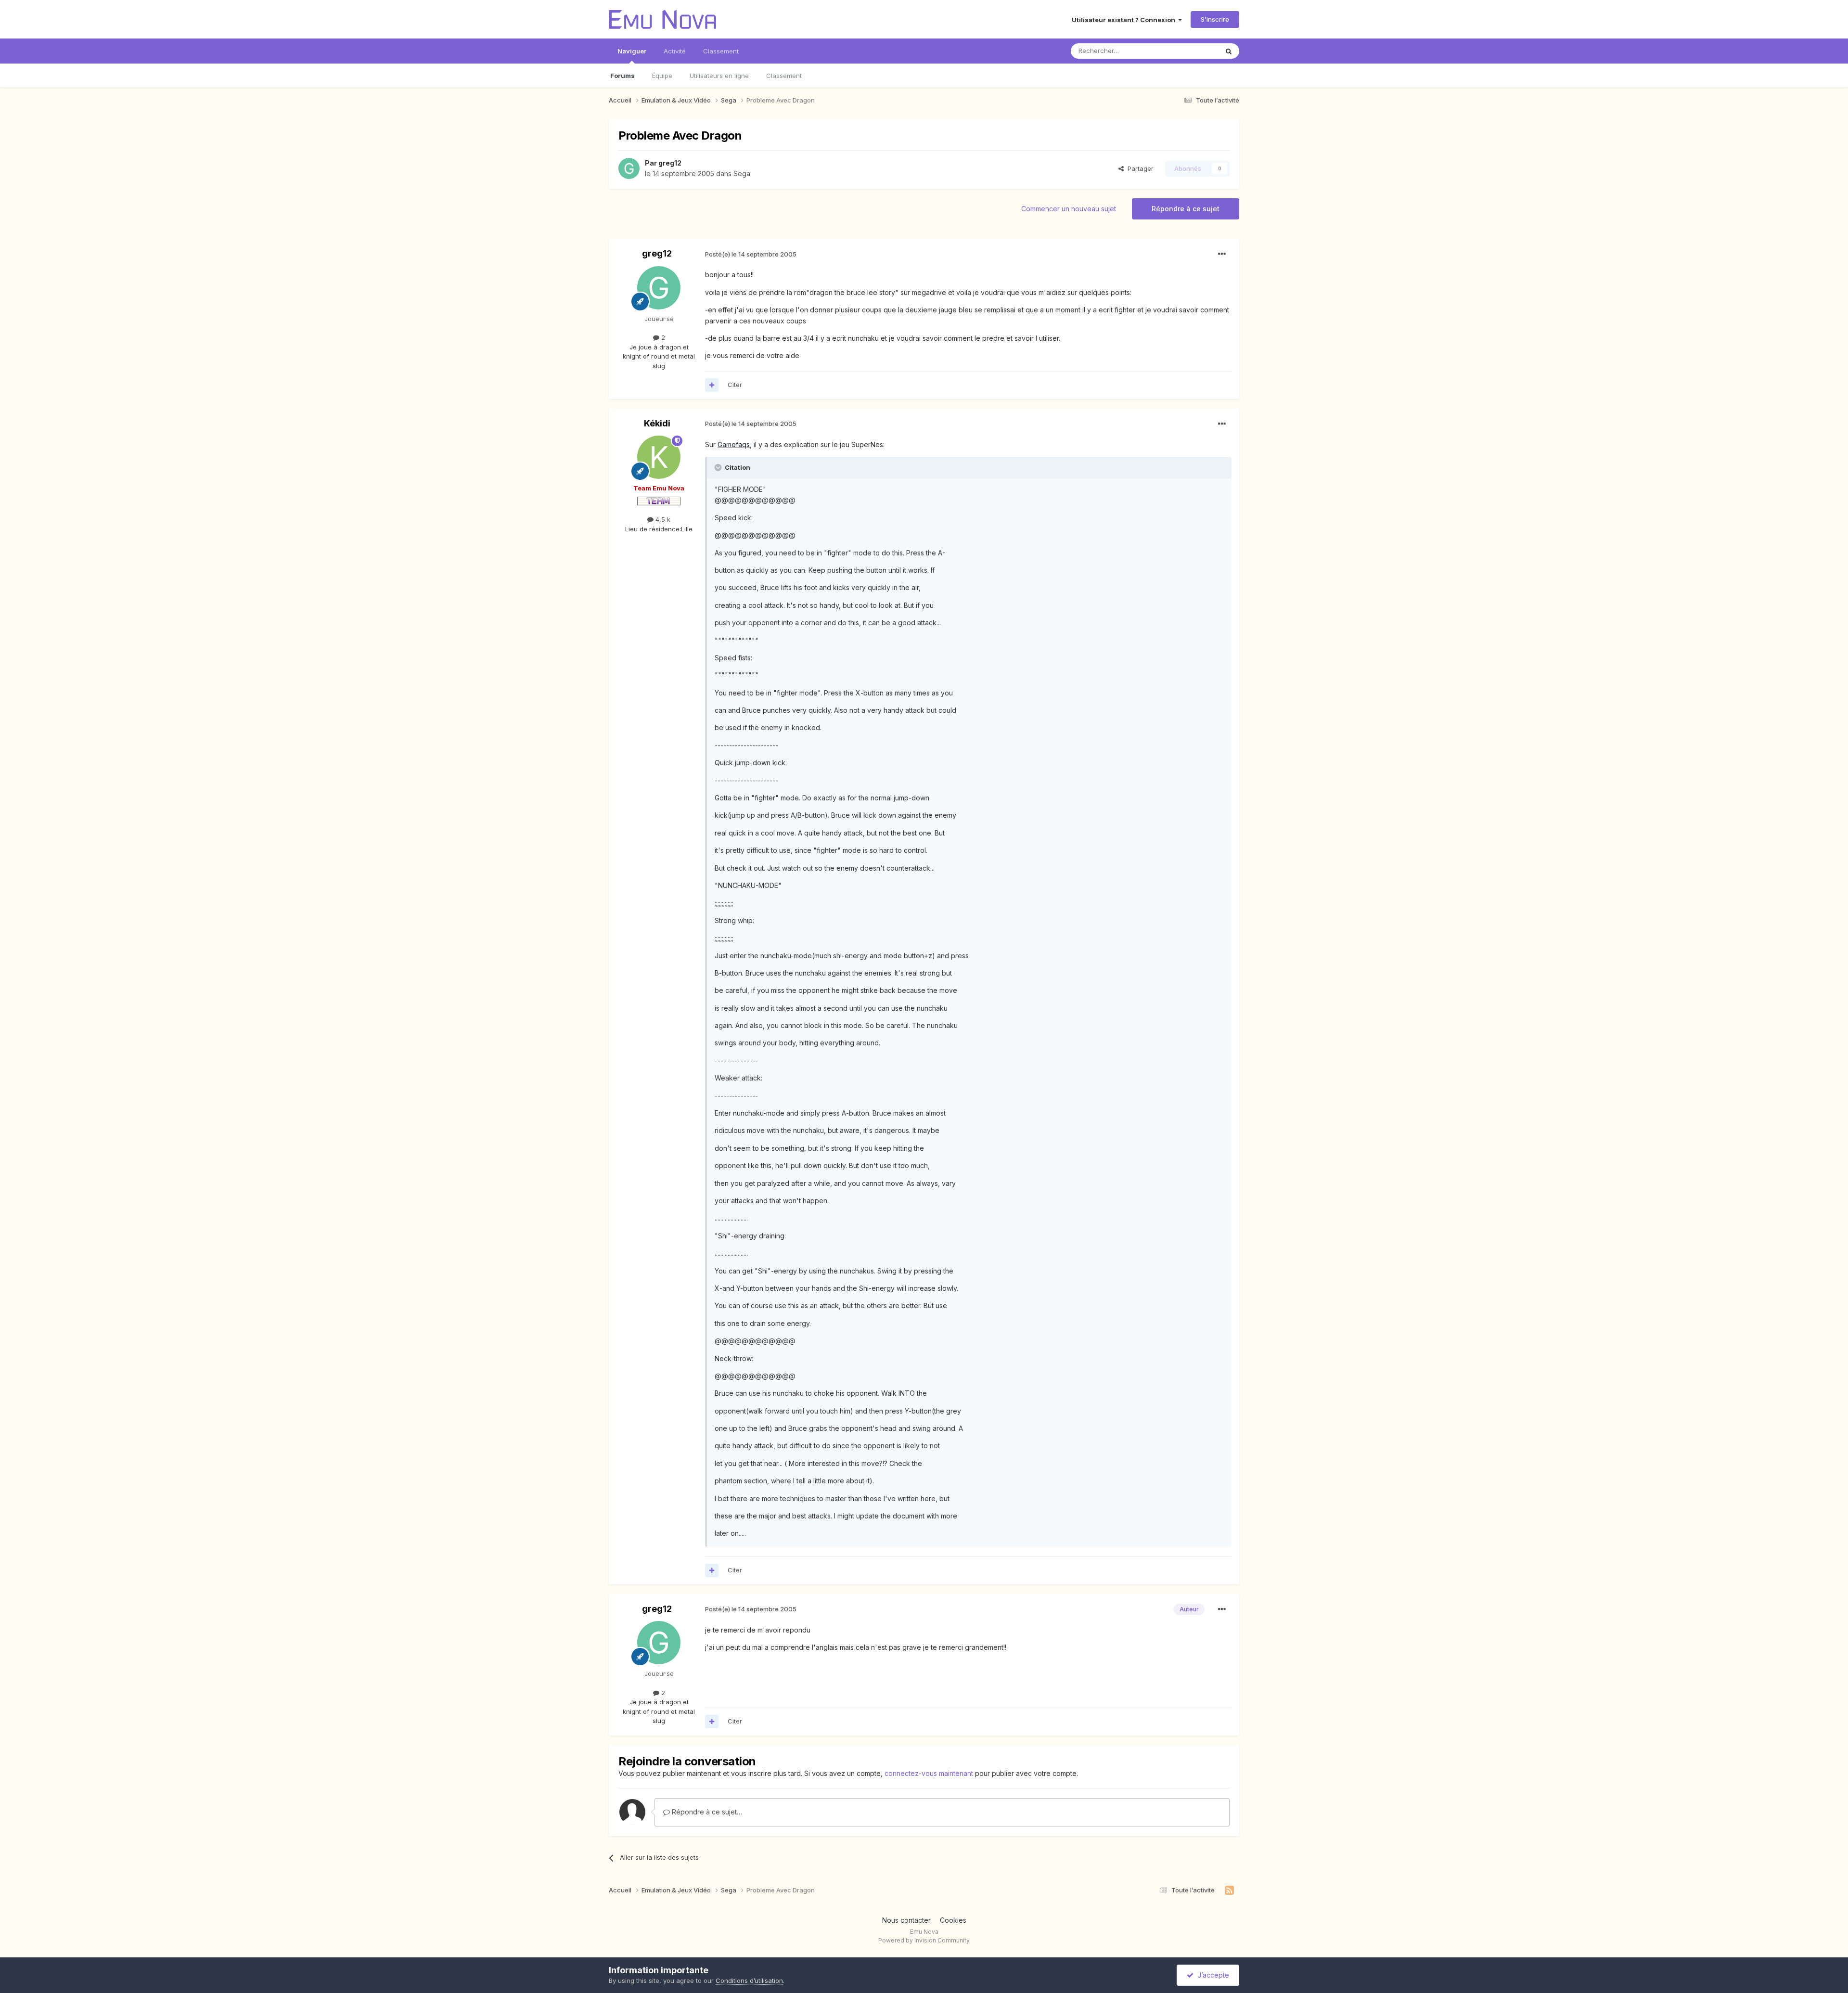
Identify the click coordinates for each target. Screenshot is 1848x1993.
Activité (675, 51)
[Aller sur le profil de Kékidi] (659, 457)
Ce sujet (1193, 51)
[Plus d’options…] (1222, 254)
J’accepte (1211, 1975)
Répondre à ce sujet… (706, 1812)
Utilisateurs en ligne (719, 76)
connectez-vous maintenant (929, 1773)
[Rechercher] (1229, 51)
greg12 (670, 163)
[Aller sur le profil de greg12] (629, 168)
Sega (742, 174)
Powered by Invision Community (924, 1940)
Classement (784, 76)
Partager (1139, 168)
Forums (622, 76)
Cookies (953, 1920)
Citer (735, 385)
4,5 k (662, 519)
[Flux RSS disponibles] (1229, 1890)
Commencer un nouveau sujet (1069, 209)
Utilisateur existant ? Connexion (1125, 20)
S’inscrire (1215, 19)
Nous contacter (906, 1920)
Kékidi (657, 423)
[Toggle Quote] (719, 467)
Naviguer (632, 51)
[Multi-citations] (712, 385)
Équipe (662, 76)
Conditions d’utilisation (749, 1980)
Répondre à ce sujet (1186, 209)
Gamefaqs (734, 444)
